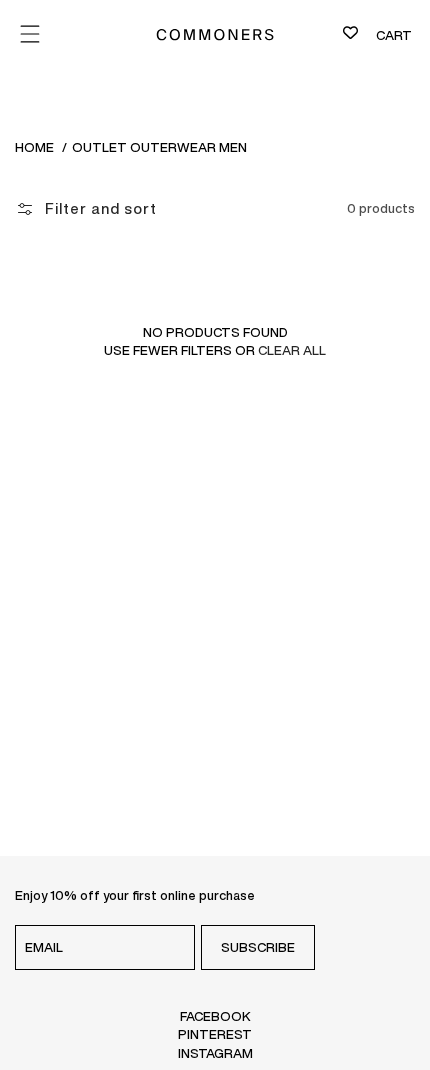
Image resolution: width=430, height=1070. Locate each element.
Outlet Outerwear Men (159, 147)
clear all (292, 350)
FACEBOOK (215, 1016)
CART (394, 35)
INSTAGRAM (215, 1053)
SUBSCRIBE (258, 947)
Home (34, 147)
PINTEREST (215, 1034)
